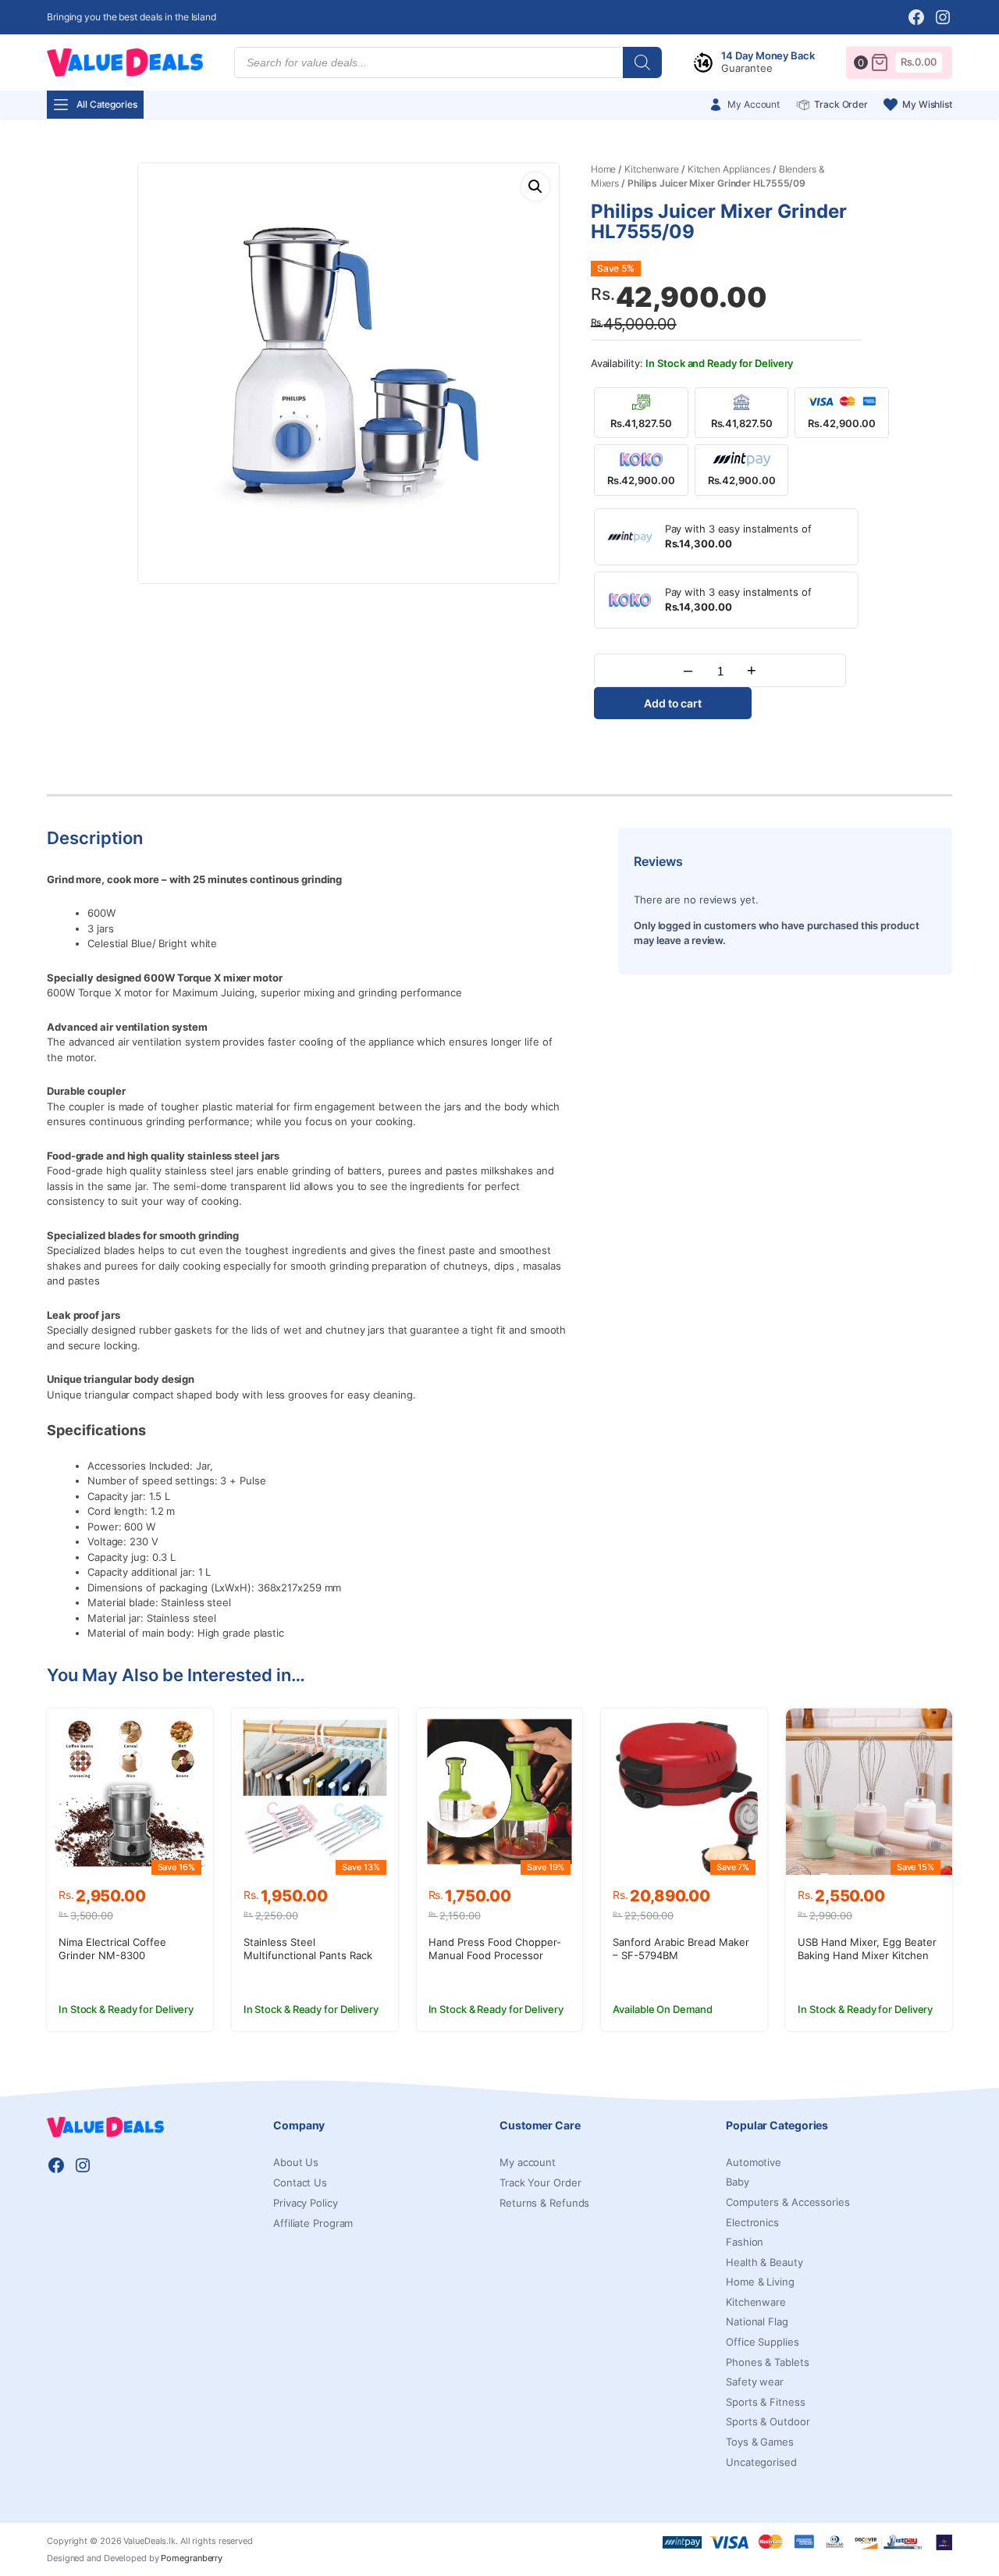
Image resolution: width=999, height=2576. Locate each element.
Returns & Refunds (544, 2203)
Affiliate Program (313, 2223)
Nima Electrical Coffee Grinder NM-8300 (112, 1949)
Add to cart (673, 703)
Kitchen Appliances (729, 169)
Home (604, 169)
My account (528, 2162)
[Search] (642, 62)
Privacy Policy (306, 2203)
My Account (754, 104)
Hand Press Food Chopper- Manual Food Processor (495, 1949)
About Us (296, 2162)
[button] (535, 187)
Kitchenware (652, 169)
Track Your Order (540, 2182)
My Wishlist (927, 104)
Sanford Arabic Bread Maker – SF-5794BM (681, 1949)
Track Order (841, 104)
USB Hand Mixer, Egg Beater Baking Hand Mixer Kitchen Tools (867, 1955)
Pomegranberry (192, 2558)
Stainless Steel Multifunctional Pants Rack (308, 1949)
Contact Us (300, 2182)
